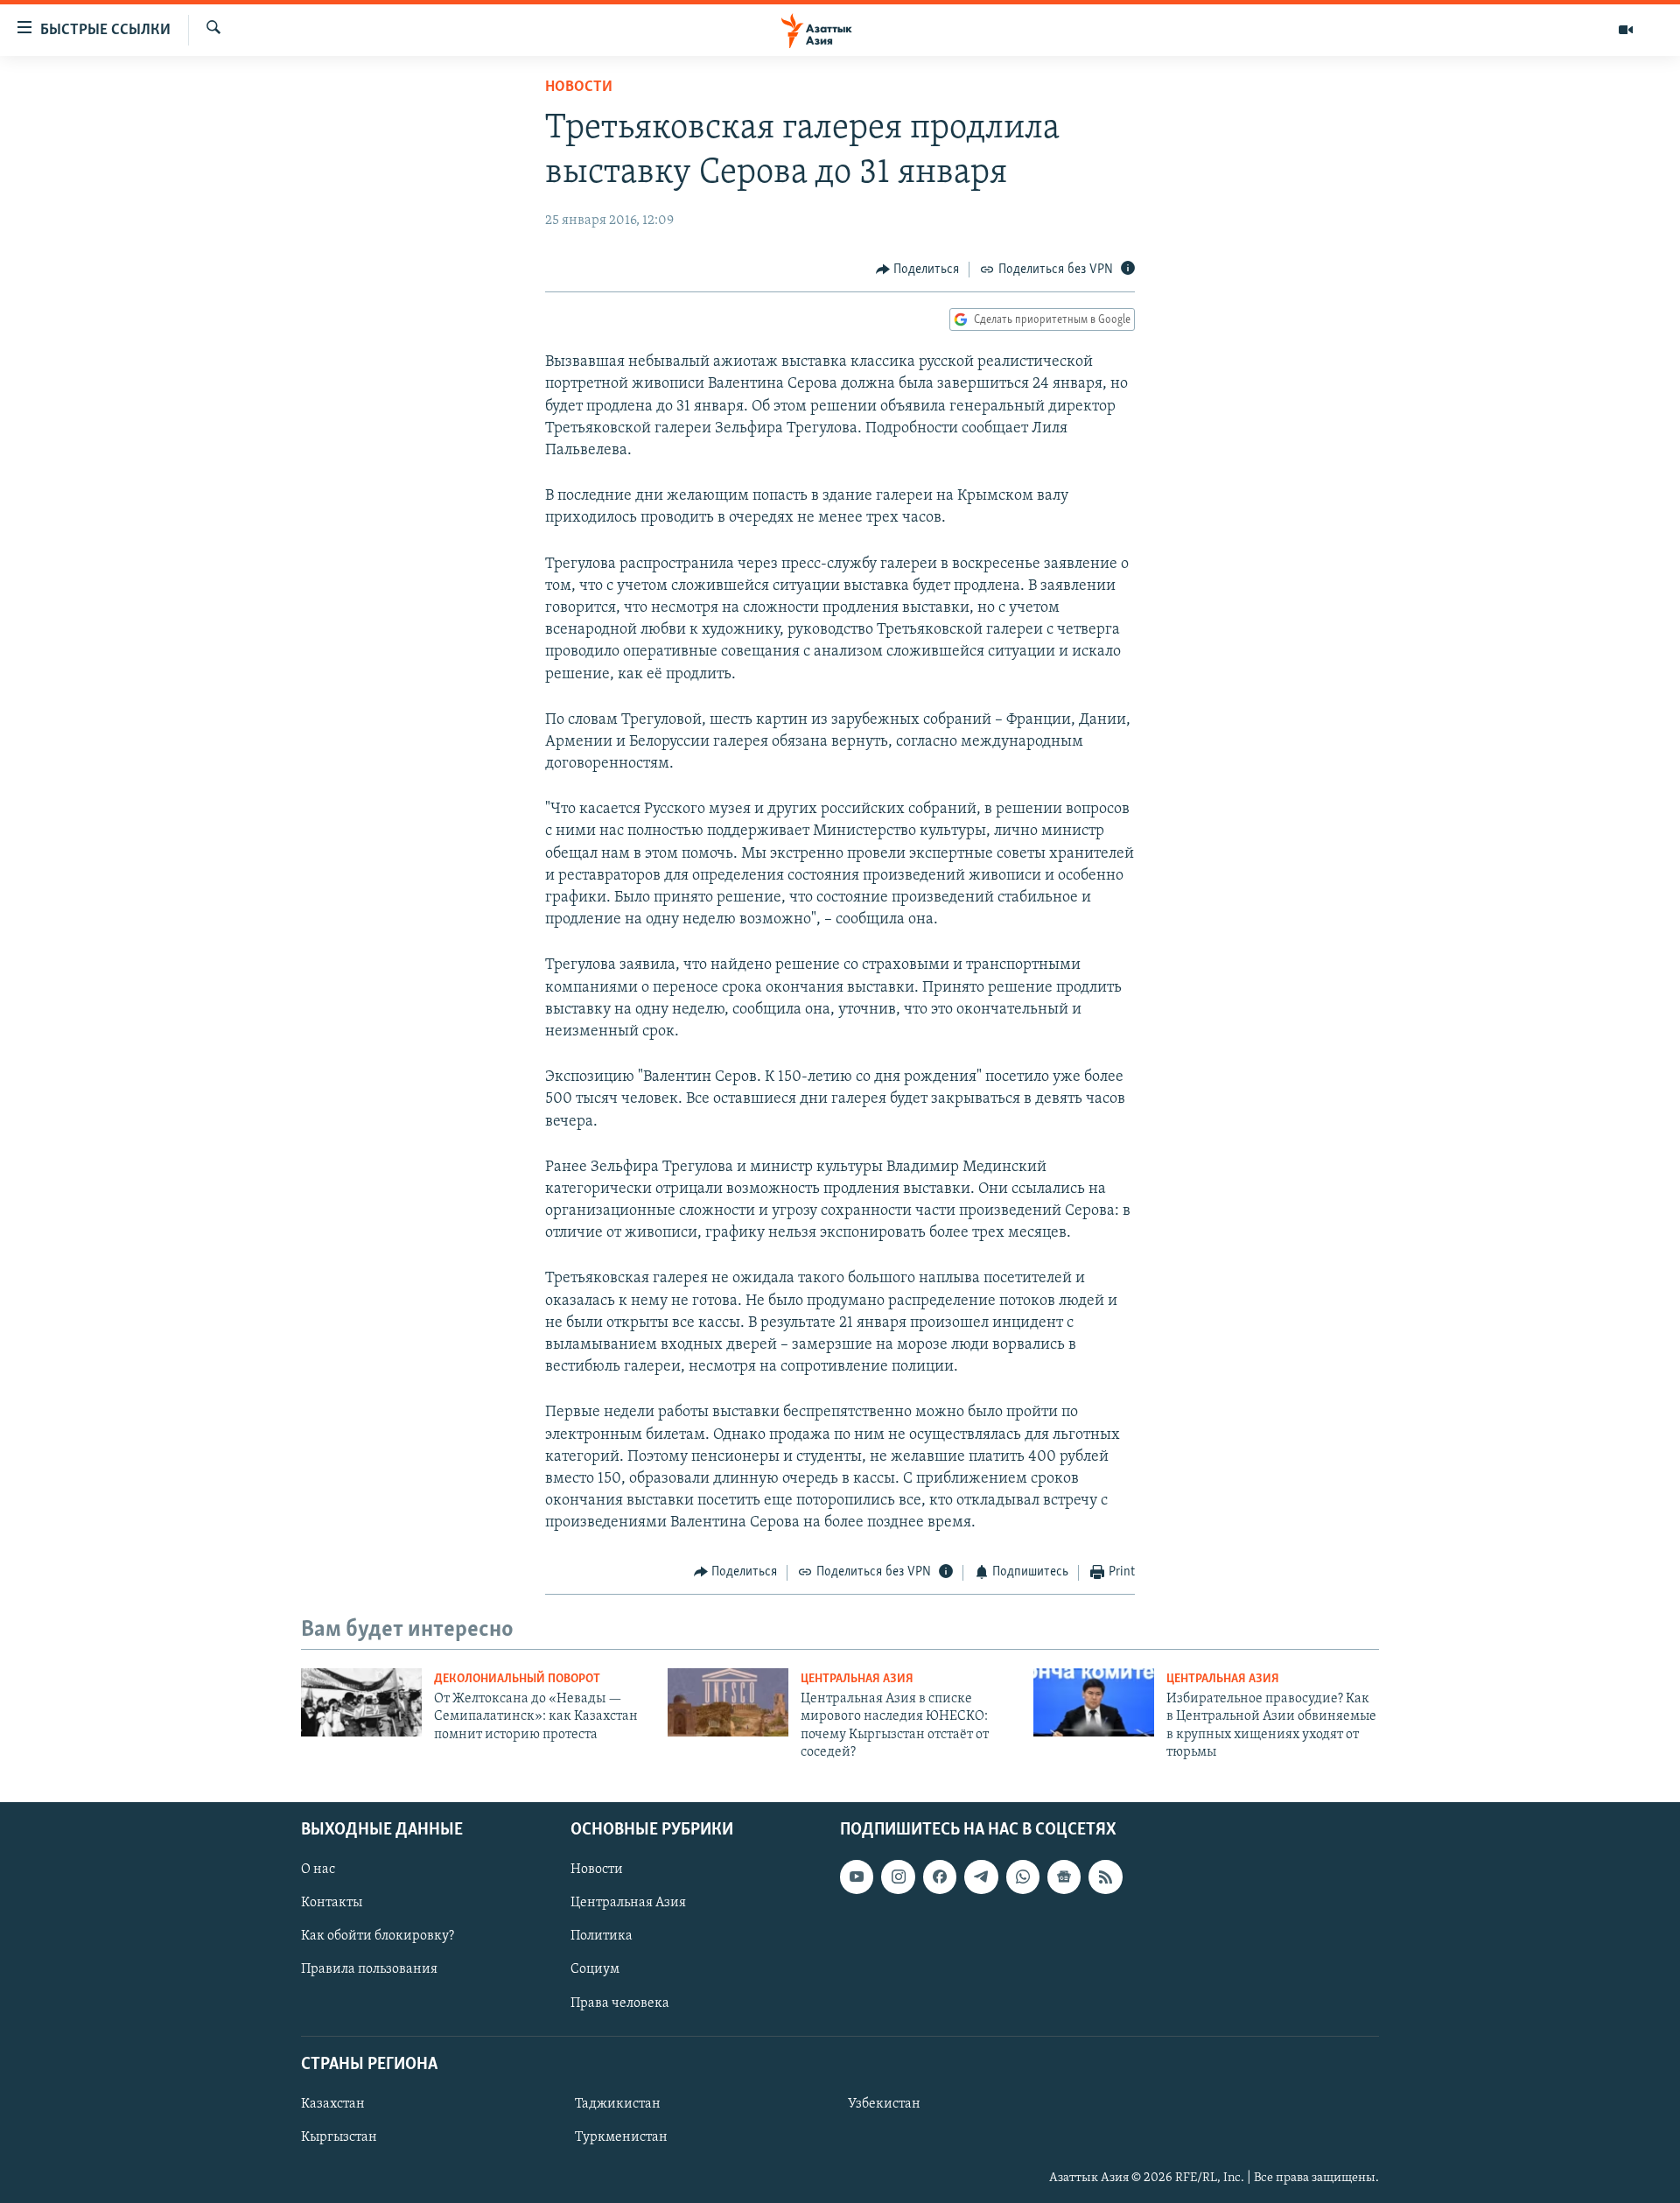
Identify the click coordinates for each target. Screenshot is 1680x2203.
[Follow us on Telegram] (981, 1877)
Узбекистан (884, 2104)
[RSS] (1105, 1877)
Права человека (620, 2003)
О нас (318, 1870)
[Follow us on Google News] (1064, 1877)
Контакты (332, 1903)
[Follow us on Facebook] (940, 1877)
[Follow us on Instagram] (898, 1877)
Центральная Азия (857, 1679)
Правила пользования (369, 1969)
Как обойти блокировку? (378, 1936)
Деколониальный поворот (517, 1679)
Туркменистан (621, 2137)
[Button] (918, 270)
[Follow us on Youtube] (857, 1877)
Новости (579, 88)
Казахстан (333, 2104)
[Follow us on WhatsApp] (1023, 1877)
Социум (595, 1969)
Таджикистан (618, 2104)
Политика (602, 1936)
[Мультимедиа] (1626, 30)
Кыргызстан (339, 2137)
